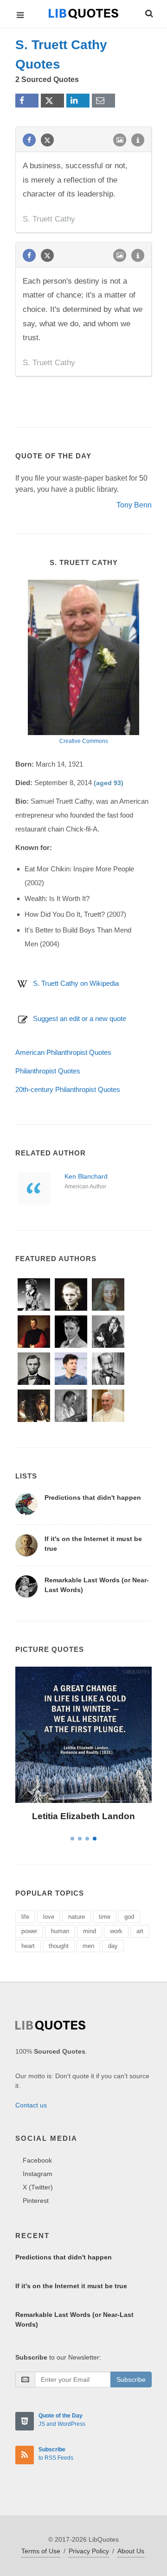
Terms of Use (41, 2551)
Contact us (31, 2105)
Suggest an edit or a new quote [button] (80, 1018)
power (29, 1931)
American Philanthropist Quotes (63, 1052)
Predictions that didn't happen (93, 1497)
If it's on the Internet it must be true (71, 2286)
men (88, 1946)
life (25, 1917)
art (140, 1931)
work (116, 1931)
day (113, 1946)
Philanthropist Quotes (48, 1071)
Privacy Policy (89, 2551)
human (60, 1931)
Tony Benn (134, 505)
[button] (148, 12)
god (129, 1917)
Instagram (38, 2174)
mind (90, 1931)
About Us (131, 2551)
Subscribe (131, 2379)
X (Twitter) (38, 2187)
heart (28, 1946)
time (105, 1917)
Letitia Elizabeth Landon (83, 1816)
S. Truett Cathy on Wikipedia (76, 983)
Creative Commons (84, 741)
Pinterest (36, 2201)
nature (77, 1917)
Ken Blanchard (86, 1176)
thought (59, 1946)
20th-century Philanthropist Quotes (68, 1089)
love (49, 1917)
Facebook (37, 2160)
